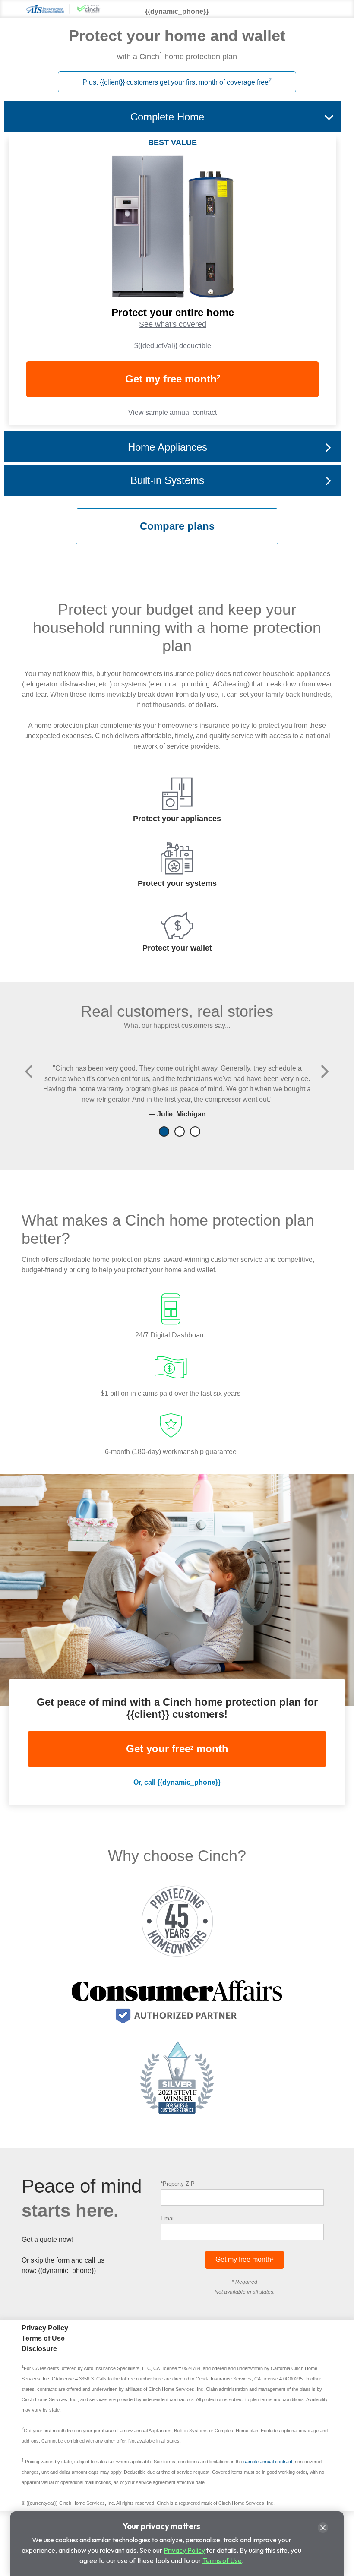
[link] (172, 346)
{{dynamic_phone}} (67, 2271)
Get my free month (173, 379)
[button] (29, 1071)
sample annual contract (268, 2462)
